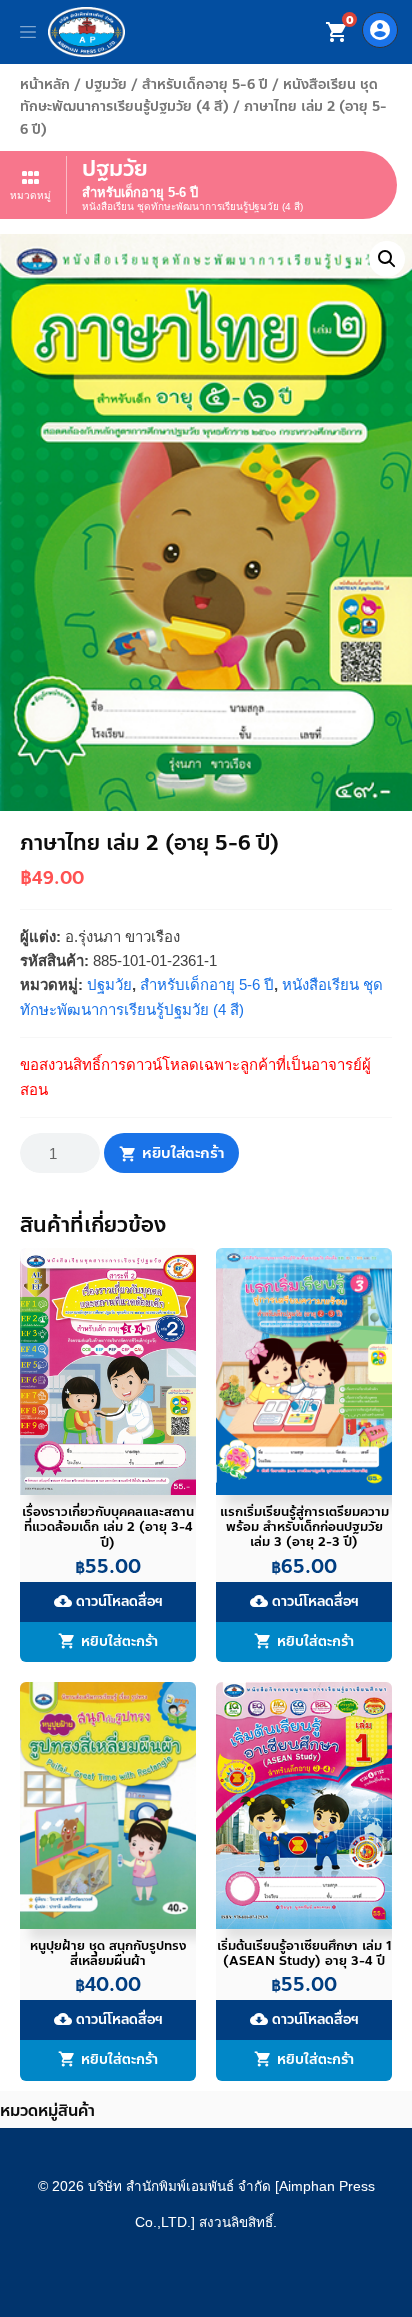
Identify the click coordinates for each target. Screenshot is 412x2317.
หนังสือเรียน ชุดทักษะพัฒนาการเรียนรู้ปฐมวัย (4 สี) (199, 95)
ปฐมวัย (106, 84)
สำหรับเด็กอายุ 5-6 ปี (205, 84)
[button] (387, 259)
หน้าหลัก (45, 84)
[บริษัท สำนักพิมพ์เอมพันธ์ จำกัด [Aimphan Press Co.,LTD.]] (86, 32)
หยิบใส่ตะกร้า (183, 1153)
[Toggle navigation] (28, 32)
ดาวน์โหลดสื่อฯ (108, 1601)
